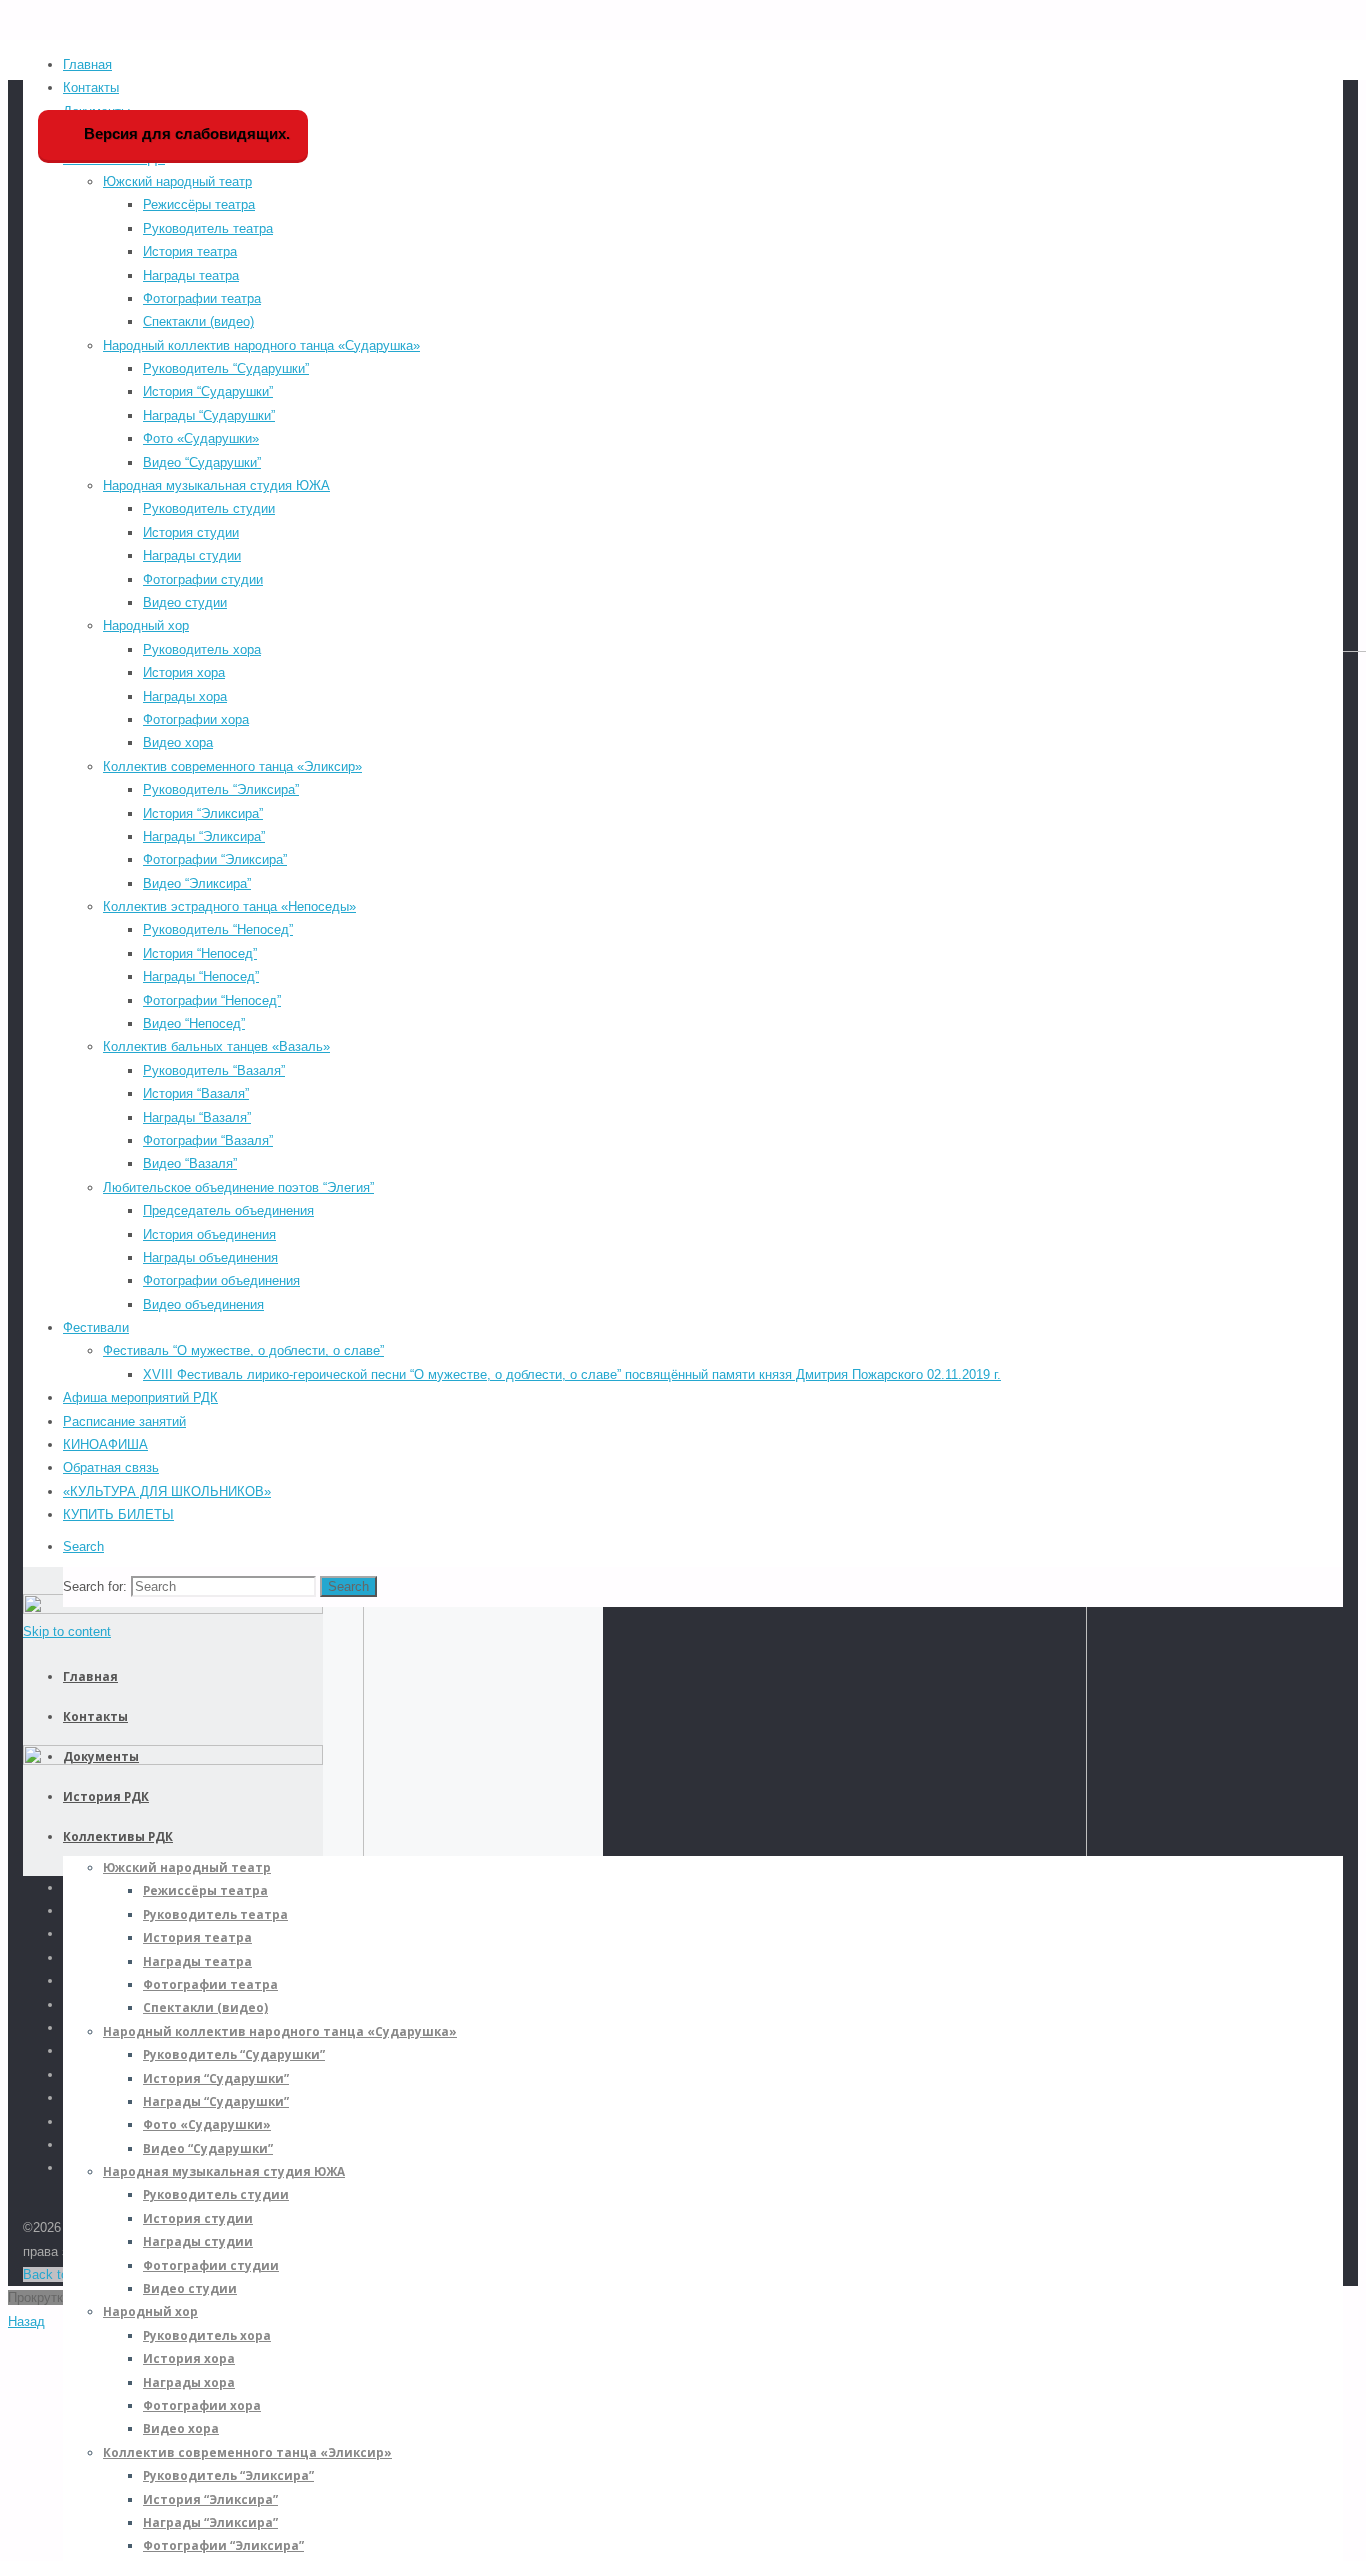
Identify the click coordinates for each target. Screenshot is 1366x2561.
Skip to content (67, 1631)
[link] (83, 1546)
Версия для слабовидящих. (185, 133)
